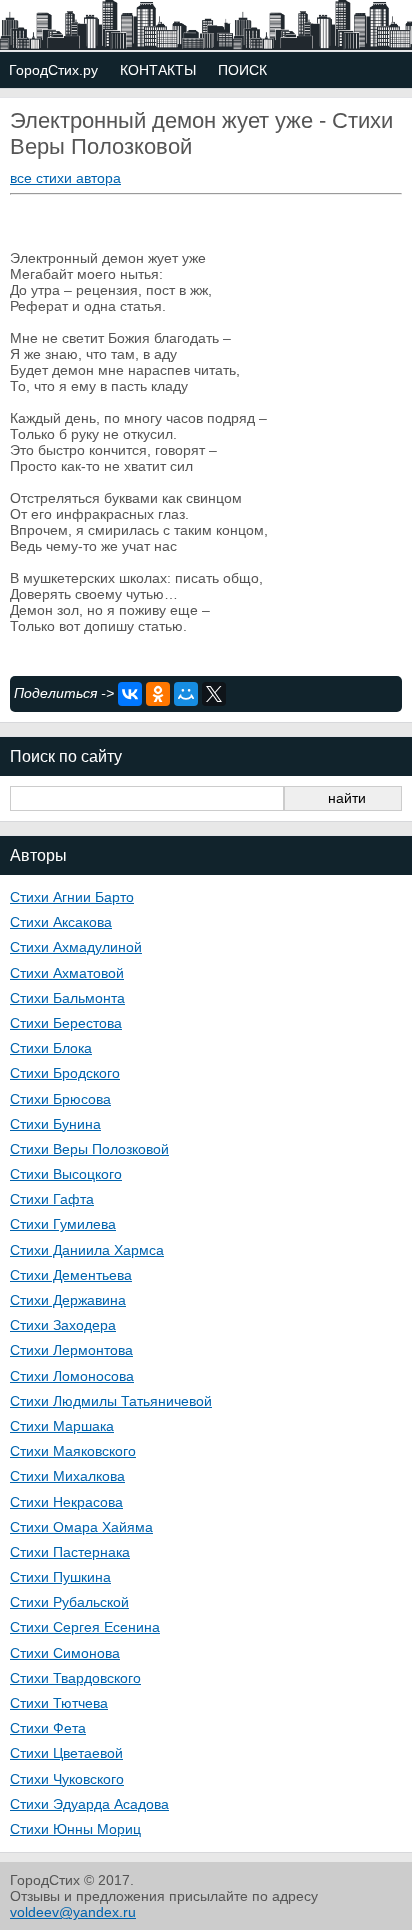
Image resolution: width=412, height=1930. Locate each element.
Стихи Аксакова (61, 922)
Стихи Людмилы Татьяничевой (111, 1401)
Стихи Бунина (55, 1124)
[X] (214, 694)
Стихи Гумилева (63, 1224)
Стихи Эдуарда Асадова (89, 1804)
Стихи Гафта (52, 1199)
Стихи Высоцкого (66, 1174)
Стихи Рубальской (69, 1602)
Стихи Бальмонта (67, 998)
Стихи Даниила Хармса (87, 1250)
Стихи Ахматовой (67, 973)
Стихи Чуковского (67, 1779)
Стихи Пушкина (60, 1577)
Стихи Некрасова (66, 1502)
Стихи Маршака (62, 1426)
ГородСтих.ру (53, 70)
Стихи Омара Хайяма (81, 1527)
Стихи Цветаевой (66, 1753)
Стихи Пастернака (70, 1552)
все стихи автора (65, 178)
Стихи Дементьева (71, 1275)
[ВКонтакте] (130, 694)
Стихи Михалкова (67, 1476)
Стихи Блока (51, 1048)
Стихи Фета (48, 1728)
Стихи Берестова (66, 1023)
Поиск (242, 70)
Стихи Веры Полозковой (89, 1149)
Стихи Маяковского (73, 1451)
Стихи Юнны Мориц (75, 1829)
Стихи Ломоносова (72, 1376)
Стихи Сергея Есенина (85, 1627)
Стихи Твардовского (75, 1678)
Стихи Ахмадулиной (76, 947)
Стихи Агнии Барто (72, 897)
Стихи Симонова (65, 1653)
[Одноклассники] (158, 694)
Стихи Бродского (65, 1073)
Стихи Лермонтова (71, 1350)
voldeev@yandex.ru (73, 1912)
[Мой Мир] (186, 694)
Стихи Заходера (63, 1325)
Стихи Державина (68, 1300)
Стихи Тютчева (59, 1703)
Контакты (158, 70)
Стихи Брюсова (60, 1099)
